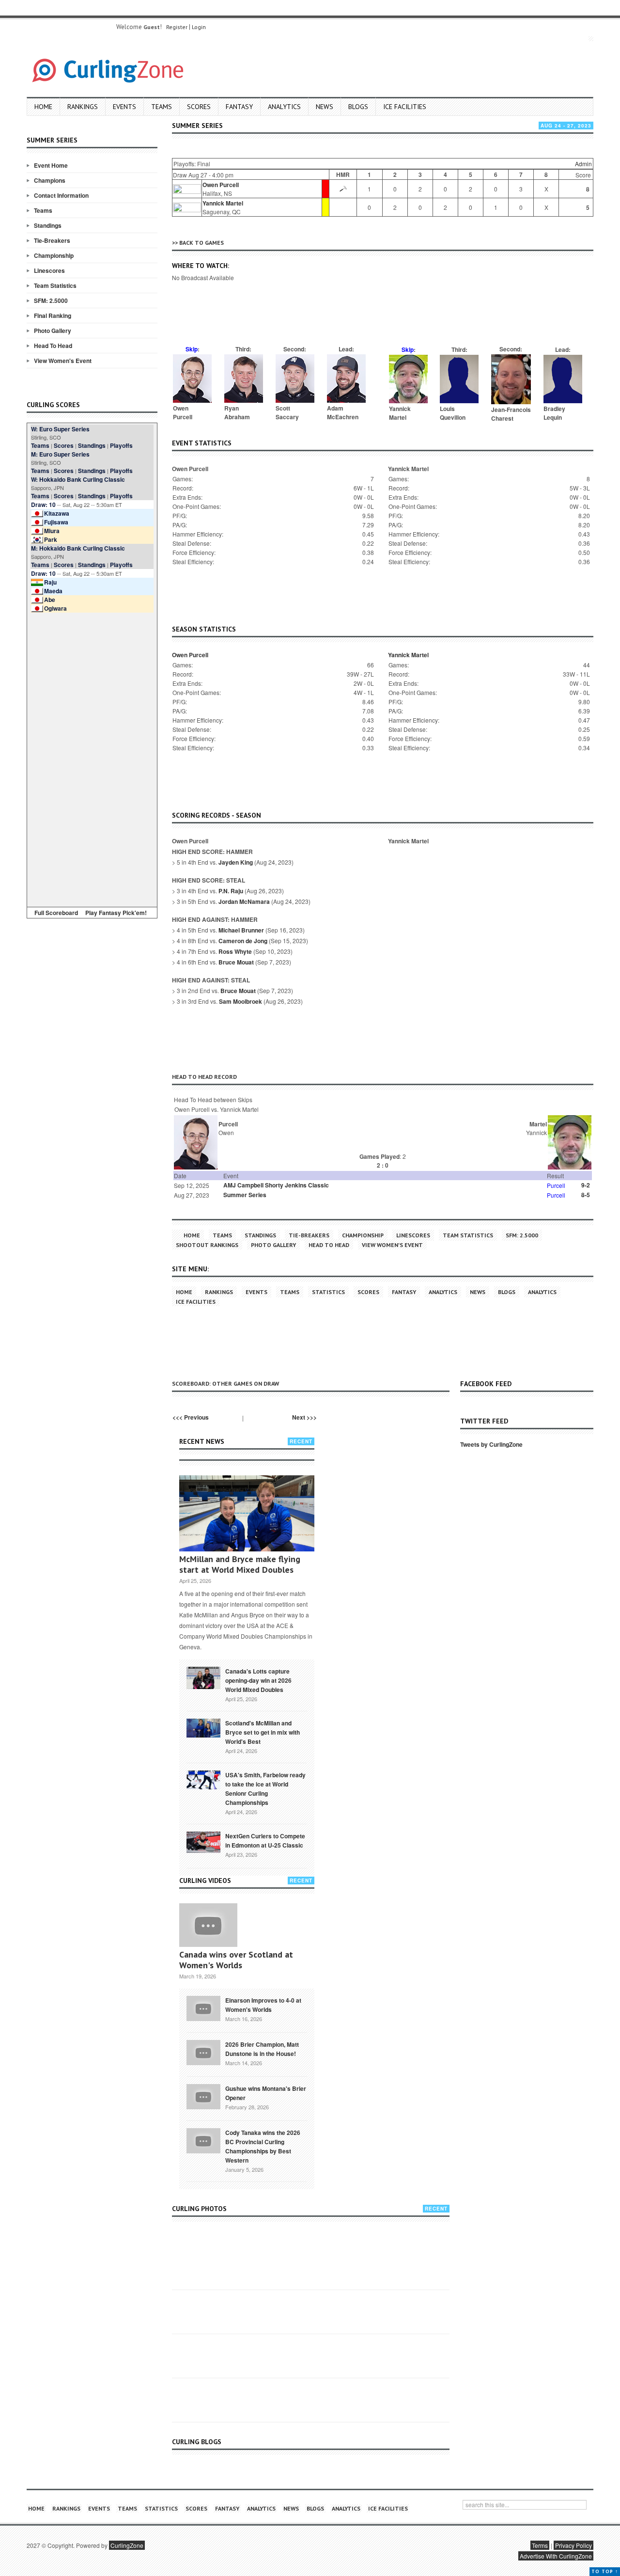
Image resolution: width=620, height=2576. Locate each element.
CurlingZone (127, 2545)
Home (43, 107)
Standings (48, 225)
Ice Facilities (405, 107)
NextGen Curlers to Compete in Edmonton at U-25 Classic (265, 1841)
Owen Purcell (221, 185)
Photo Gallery (53, 331)
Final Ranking (53, 316)
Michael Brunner (241, 930)
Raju (50, 582)
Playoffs (121, 445)
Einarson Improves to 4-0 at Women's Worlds (263, 2005)
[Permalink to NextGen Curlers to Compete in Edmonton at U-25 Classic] (203, 1841)
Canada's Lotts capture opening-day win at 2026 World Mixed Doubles (258, 1680)
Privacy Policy (573, 2545)
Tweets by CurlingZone (491, 1444)
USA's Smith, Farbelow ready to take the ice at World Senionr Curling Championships (265, 1789)
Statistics (328, 1292)
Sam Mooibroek (240, 1001)
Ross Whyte (235, 951)
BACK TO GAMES (201, 243)
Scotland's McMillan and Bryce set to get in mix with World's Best (263, 1732)
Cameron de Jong (243, 941)
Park (51, 539)
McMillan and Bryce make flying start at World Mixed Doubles (240, 1564)
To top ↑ (605, 2571)
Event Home (51, 165)
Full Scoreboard (56, 913)
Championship (54, 255)
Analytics (284, 107)
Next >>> (304, 1417)
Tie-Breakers (52, 240)
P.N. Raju (231, 891)
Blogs (358, 107)
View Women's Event (63, 361)
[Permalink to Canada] (203, 1677)
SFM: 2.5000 (51, 300)
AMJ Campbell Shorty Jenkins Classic (276, 1185)
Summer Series (245, 1195)
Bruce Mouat (236, 962)
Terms (540, 2545)
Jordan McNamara (244, 901)
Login (199, 27)
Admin (583, 164)
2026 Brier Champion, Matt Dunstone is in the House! (262, 2049)
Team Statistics (55, 285)
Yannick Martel (223, 203)
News (325, 107)
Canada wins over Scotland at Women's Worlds (236, 1960)
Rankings (83, 107)
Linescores (49, 270)
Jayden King (236, 862)
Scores (199, 107)
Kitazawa (57, 513)
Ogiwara (55, 608)
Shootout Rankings (207, 1245)
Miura (52, 531)
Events (124, 107)
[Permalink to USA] (203, 1779)
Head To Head (53, 346)
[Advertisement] (92, 758)
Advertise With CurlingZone (556, 2556)
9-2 (586, 1185)
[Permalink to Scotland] (203, 1727)
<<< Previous (191, 1417)
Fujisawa (56, 522)
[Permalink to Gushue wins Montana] (203, 2096)
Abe (50, 600)
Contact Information (61, 195)
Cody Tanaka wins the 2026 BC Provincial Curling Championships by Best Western (263, 2146)
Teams (162, 107)
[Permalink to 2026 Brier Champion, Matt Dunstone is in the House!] (203, 2052)
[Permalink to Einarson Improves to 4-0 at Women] (203, 2007)
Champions (50, 180)
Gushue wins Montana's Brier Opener (266, 2093)
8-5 (586, 1195)
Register (177, 27)
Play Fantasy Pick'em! (116, 913)
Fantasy (239, 107)
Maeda (53, 591)
